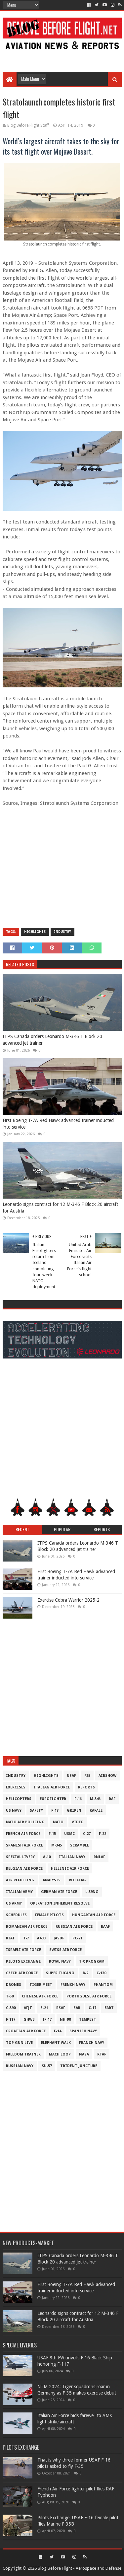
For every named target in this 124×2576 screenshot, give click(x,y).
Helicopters (19, 1799)
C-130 (101, 1973)
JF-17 (47, 2019)
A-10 (47, 1857)
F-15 (52, 1834)
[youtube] (105, 5)
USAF (71, 1776)
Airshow (107, 1776)
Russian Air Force (74, 1927)
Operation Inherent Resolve (60, 1903)
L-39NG (92, 1892)
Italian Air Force (52, 1787)
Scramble (80, 1845)
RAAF (105, 1927)
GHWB (29, 2019)
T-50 (10, 1996)
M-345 (57, 1845)
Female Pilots (49, 1915)
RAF (112, 1799)
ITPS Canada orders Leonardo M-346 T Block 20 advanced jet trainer (52, 1040)
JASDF (59, 1938)
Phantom (103, 1985)
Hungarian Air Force (94, 1915)
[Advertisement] (62, 57)
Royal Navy (60, 1961)
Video (78, 1822)
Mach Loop (60, 2054)
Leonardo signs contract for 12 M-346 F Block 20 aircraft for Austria (60, 1208)
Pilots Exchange (23, 1961)
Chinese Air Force (40, 1996)
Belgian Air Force (24, 1869)
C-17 (92, 2008)
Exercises (16, 1787)
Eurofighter (53, 1799)
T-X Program (92, 1961)
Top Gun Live (19, 2043)
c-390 (11, 2008)
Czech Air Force (22, 1973)
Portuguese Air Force (89, 1996)
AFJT (28, 2008)
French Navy (73, 1985)
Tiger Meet (41, 1985)
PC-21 (77, 1938)
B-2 (85, 1973)
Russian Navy (20, 2066)
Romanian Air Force (27, 1927)
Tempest (88, 2019)
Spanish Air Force (24, 1845)
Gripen (74, 1810)
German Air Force (59, 1892)
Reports (86, 1787)
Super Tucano (60, 1973)
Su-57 (47, 2066)
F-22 (103, 1834)
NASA (84, 2054)
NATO (58, 1822)
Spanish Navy (83, 2031)
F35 (87, 1776)
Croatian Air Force (26, 2031)
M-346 (95, 1799)
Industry (62, 932)
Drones (14, 1985)
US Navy (14, 1810)
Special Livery (20, 1857)
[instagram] (113, 5)
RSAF (61, 2008)
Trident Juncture (79, 2066)
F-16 (78, 1799)
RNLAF (99, 1857)
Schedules (16, 1915)
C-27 (87, 1834)
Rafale (96, 1810)
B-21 (44, 2008)
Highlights (35, 932)
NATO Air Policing (25, 1822)
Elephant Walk (56, 2043)
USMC (69, 1834)
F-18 (55, 1810)
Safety (36, 1810)
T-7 (26, 1938)
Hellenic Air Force (70, 1869)
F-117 (11, 2019)
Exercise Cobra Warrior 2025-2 (68, 1600)
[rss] (119, 5)
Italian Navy (72, 1857)
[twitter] (97, 5)
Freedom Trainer (23, 2054)
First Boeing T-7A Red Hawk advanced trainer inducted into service (58, 1124)
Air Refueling (20, 1880)
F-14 (58, 2031)
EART (109, 2008)
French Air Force (23, 1834)
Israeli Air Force (23, 1950)
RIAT (10, 1938)
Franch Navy (92, 2043)
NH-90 (65, 2019)
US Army (14, 1903)
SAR (77, 2008)
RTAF (102, 2054)
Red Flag (77, 1880)
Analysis (52, 1880)
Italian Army (19, 1892)
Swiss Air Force (65, 1950)
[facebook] (89, 5)
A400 (41, 1938)
